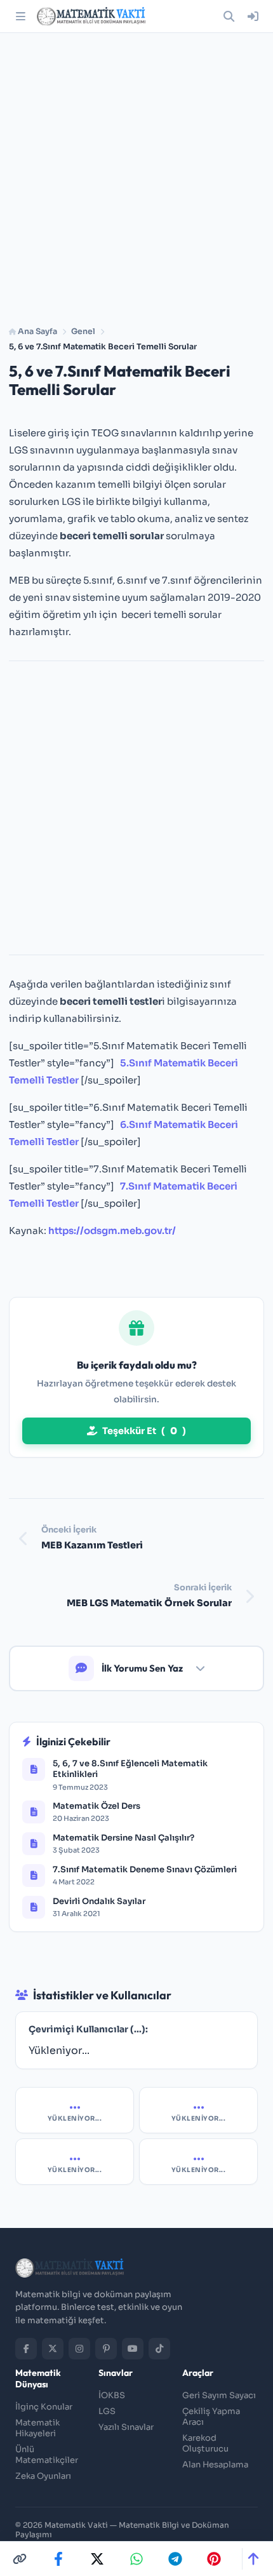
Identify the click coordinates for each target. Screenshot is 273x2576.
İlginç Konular (44, 2407)
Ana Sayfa (37, 332)
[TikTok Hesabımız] (159, 2349)
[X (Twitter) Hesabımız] (53, 2349)
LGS (107, 2411)
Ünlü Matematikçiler (47, 2455)
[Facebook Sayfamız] (26, 2349)
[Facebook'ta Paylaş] (58, 2559)
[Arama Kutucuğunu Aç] (229, 17)
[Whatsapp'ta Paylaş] (136, 2559)
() (144, 1431)
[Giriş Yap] (253, 17)
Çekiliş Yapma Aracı (211, 2417)
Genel (83, 332)
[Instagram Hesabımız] (79, 2349)
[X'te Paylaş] (97, 2559)
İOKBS (112, 2395)
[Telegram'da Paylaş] (175, 2559)
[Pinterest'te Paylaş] (214, 2559)
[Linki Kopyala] (20, 2559)
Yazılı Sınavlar (126, 2427)
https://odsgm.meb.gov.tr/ (112, 1231)
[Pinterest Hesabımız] (106, 2349)
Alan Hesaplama (215, 2465)
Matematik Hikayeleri (37, 2428)
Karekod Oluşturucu (205, 2443)
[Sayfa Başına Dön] (253, 2559)
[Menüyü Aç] (20, 17)
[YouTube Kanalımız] (133, 2349)
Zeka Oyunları (43, 2476)
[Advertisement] (136, 175)
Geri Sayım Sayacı (219, 2395)
